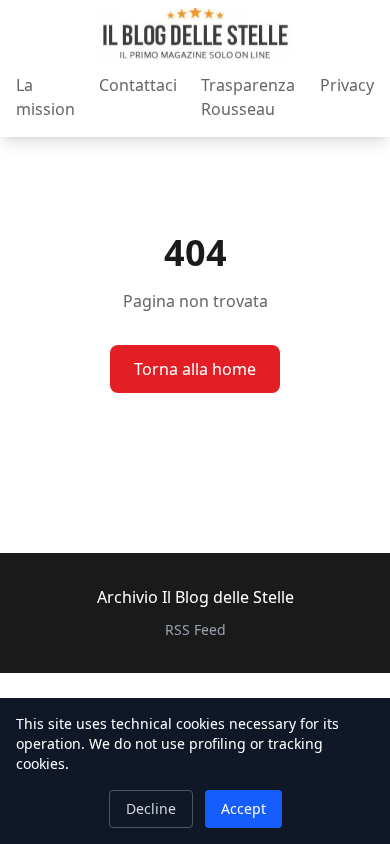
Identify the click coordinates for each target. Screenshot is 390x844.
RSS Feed (195, 629)
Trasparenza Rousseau (248, 97)
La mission (45, 97)
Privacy (347, 85)
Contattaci (138, 85)
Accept (243, 808)
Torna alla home (195, 369)
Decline (151, 808)
